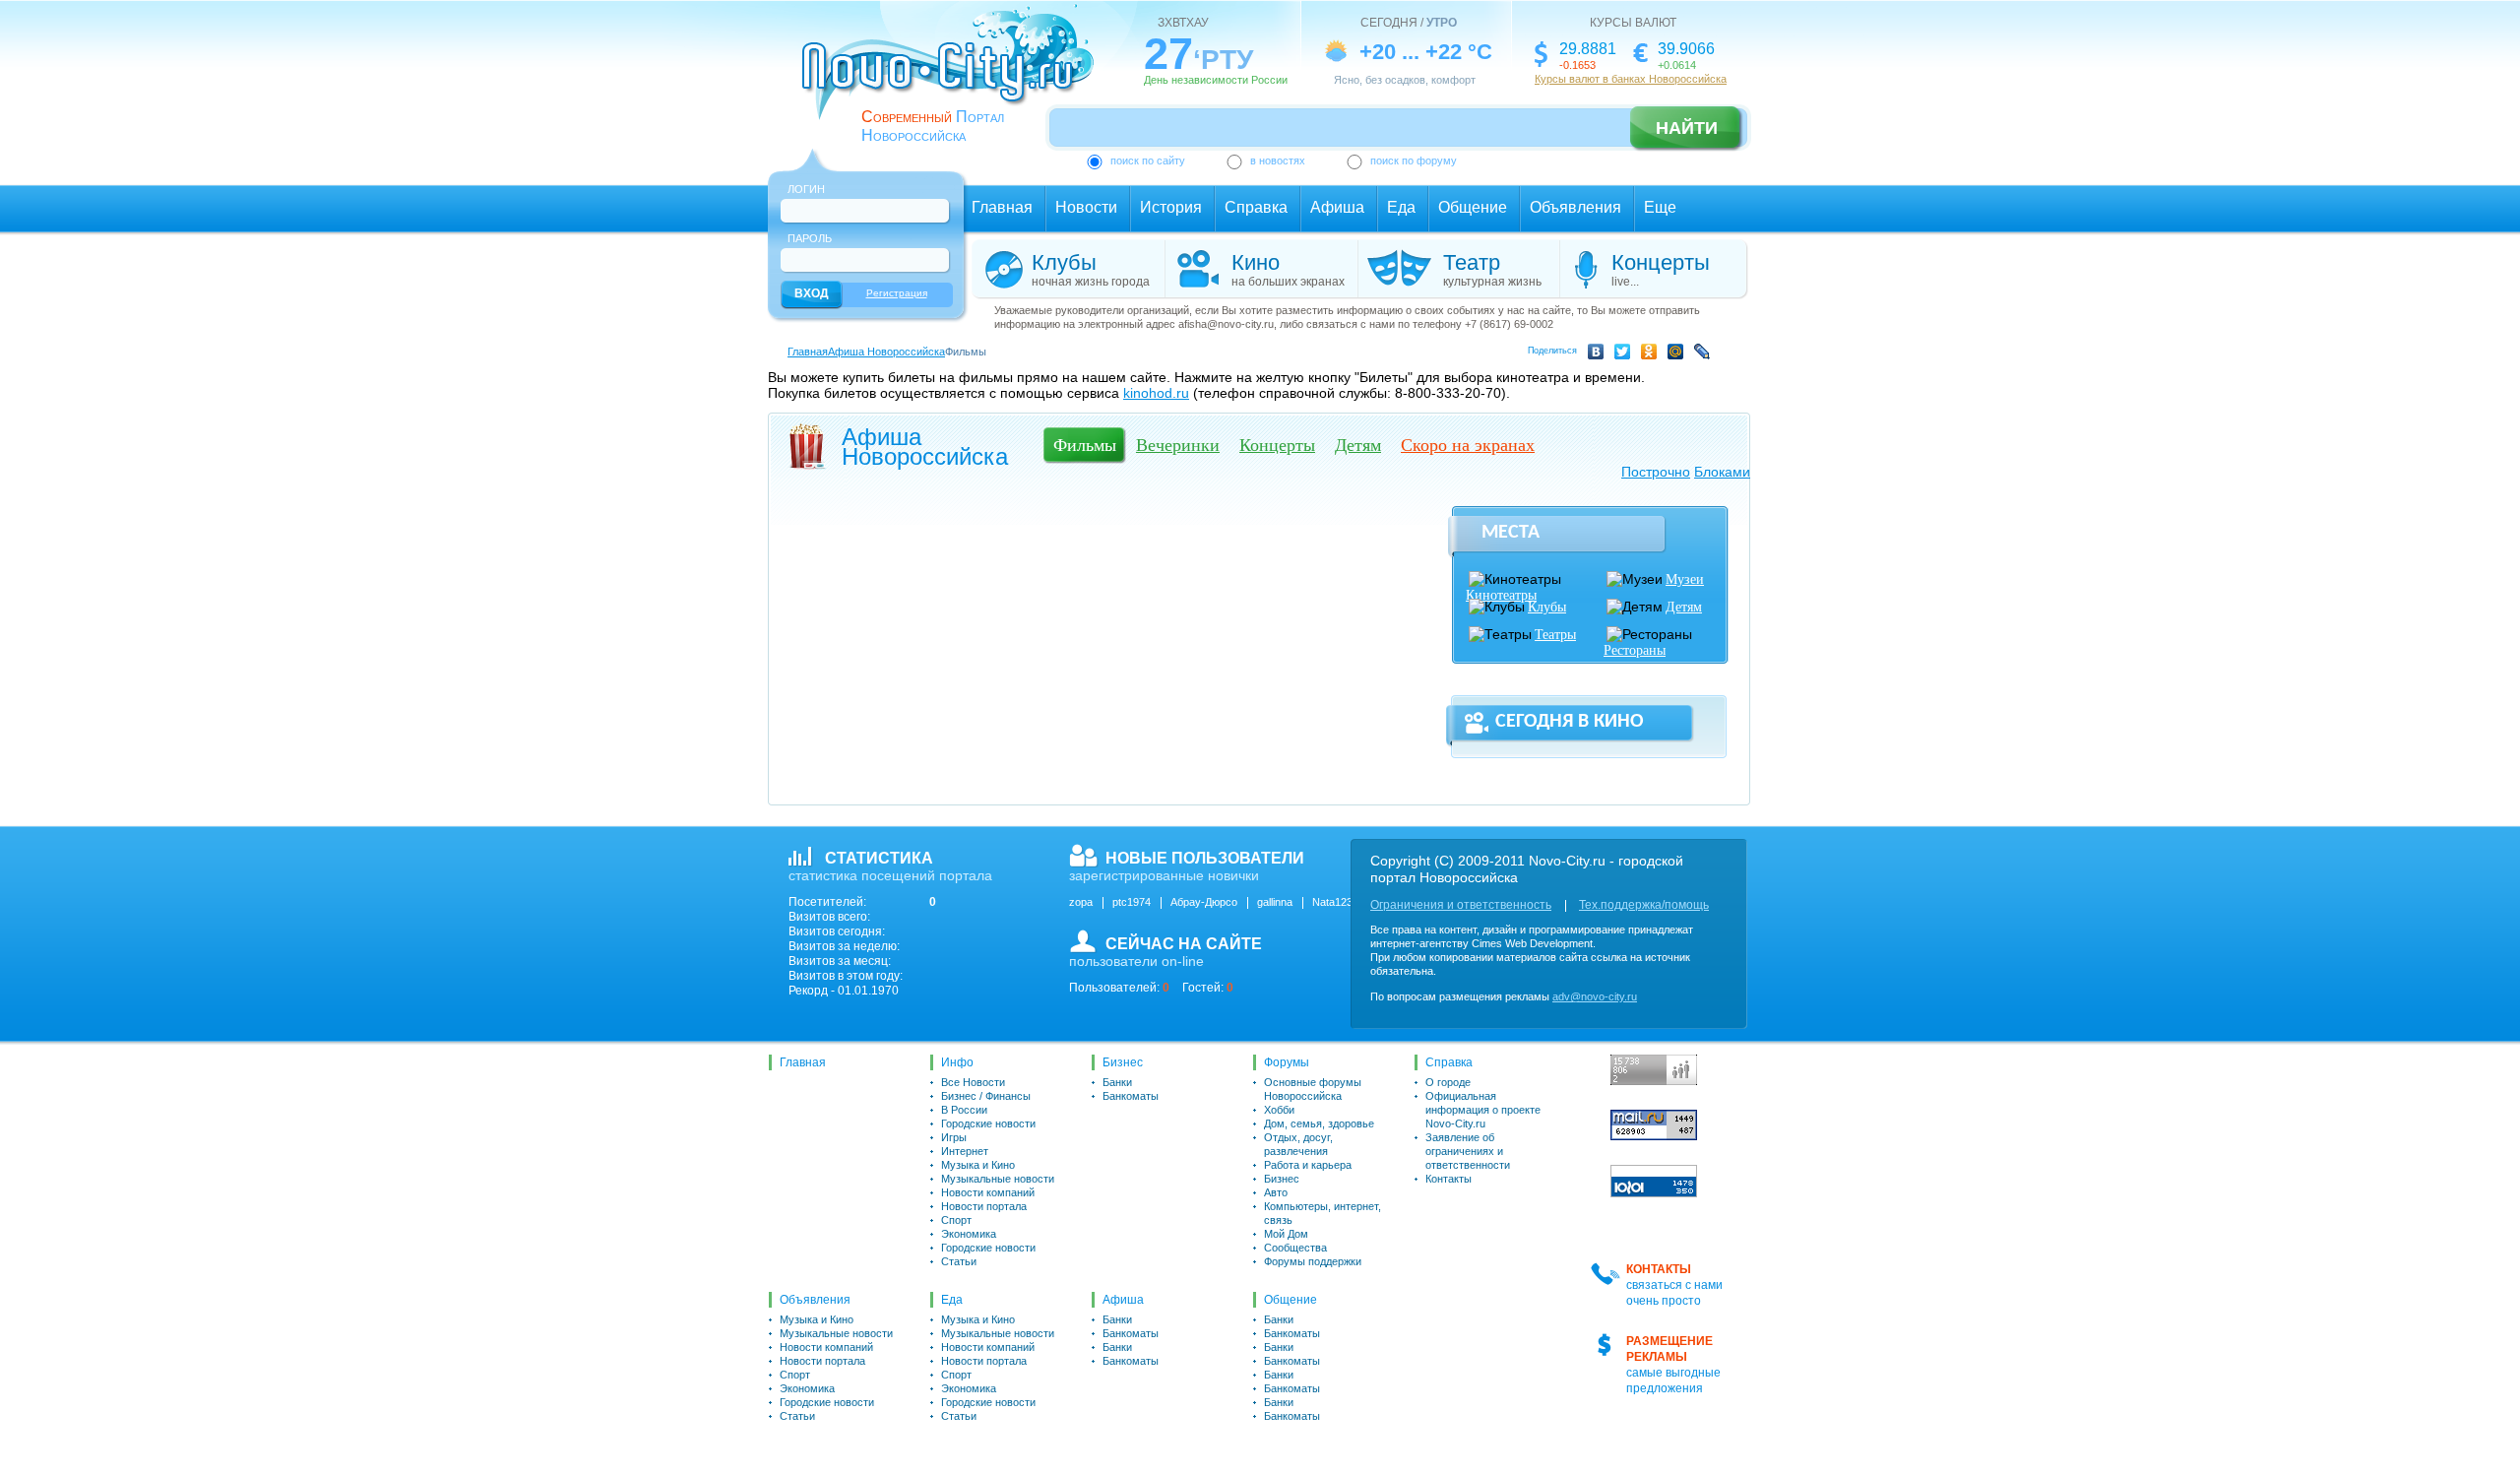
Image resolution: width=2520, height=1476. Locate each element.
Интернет (965, 1151)
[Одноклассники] (1652, 354)
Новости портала (984, 1206)
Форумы (1287, 1062)
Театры (1555, 635)
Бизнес (1123, 1062)
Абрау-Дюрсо (1204, 902)
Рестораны (1635, 650)
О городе (1448, 1082)
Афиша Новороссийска (886, 352)
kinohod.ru (1156, 393)
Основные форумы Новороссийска (1313, 1089)
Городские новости (988, 1123)
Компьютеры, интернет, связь (1323, 1213)
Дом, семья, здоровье (1319, 1123)
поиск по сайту (1148, 160)
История (1171, 207)
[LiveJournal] (1705, 354)
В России (964, 1110)
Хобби (1279, 1110)
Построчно (1656, 472)
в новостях (1278, 160)
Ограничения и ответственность (1461, 905)
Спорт (956, 1220)
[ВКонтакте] (1599, 354)
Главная (1002, 207)
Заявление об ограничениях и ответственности (1468, 1151)
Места (1511, 533)
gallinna (1275, 902)
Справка (1256, 207)
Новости (1086, 207)
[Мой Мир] (1679, 354)
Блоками (1722, 472)
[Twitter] (1626, 354)
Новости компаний (988, 1192)
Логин (806, 189)
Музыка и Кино (978, 1165)
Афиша (1337, 207)
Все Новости (973, 1082)
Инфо (957, 1062)
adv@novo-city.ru (1595, 996)
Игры (954, 1137)
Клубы (1547, 607)
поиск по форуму (1414, 160)
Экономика (969, 1234)
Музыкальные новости (998, 1179)
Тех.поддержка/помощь (1644, 905)
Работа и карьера (1308, 1165)
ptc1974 (1132, 902)
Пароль (810, 238)
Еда (1401, 207)
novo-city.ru (954, 77)
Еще (1660, 207)
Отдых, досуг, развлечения (1298, 1144)
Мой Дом (1286, 1234)
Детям (1684, 607)
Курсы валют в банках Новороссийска (1631, 79)
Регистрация (897, 293)
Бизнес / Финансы (986, 1096)
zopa (1081, 902)
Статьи (959, 1261)
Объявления (1575, 207)
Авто (1276, 1192)
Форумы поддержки (1313, 1261)
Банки (1117, 1082)
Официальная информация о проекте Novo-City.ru (1483, 1110)
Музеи (1685, 579)
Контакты (1449, 1179)
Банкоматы (1131, 1096)
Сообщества (1295, 1248)
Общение (1473, 207)
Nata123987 (1341, 902)
